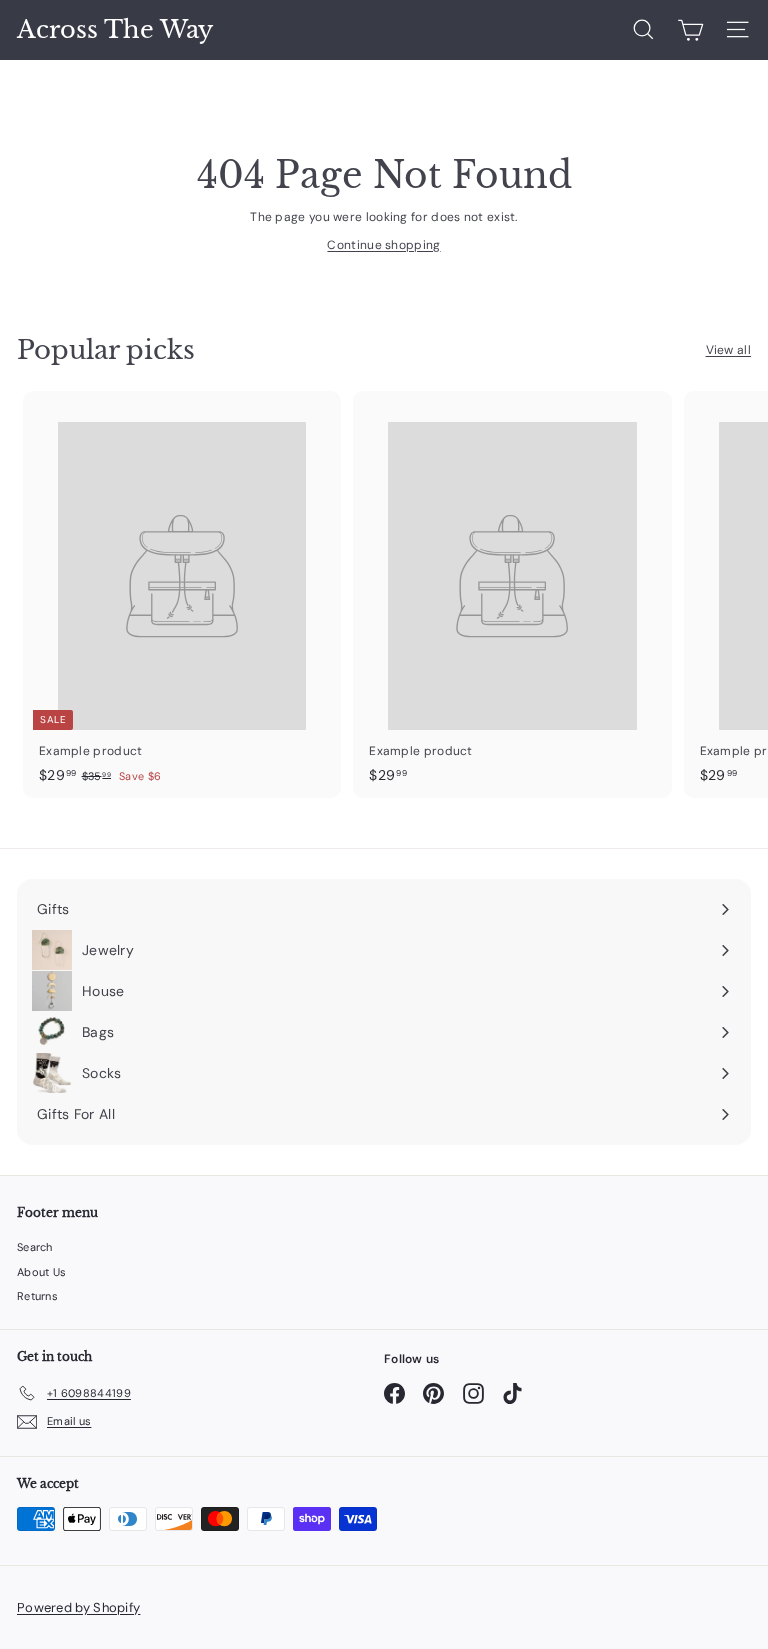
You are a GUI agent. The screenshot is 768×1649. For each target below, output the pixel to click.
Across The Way (115, 30)
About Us (41, 1272)
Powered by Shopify (78, 1607)
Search (35, 1247)
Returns (37, 1296)
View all (728, 350)
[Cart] (690, 30)
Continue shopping (383, 245)
